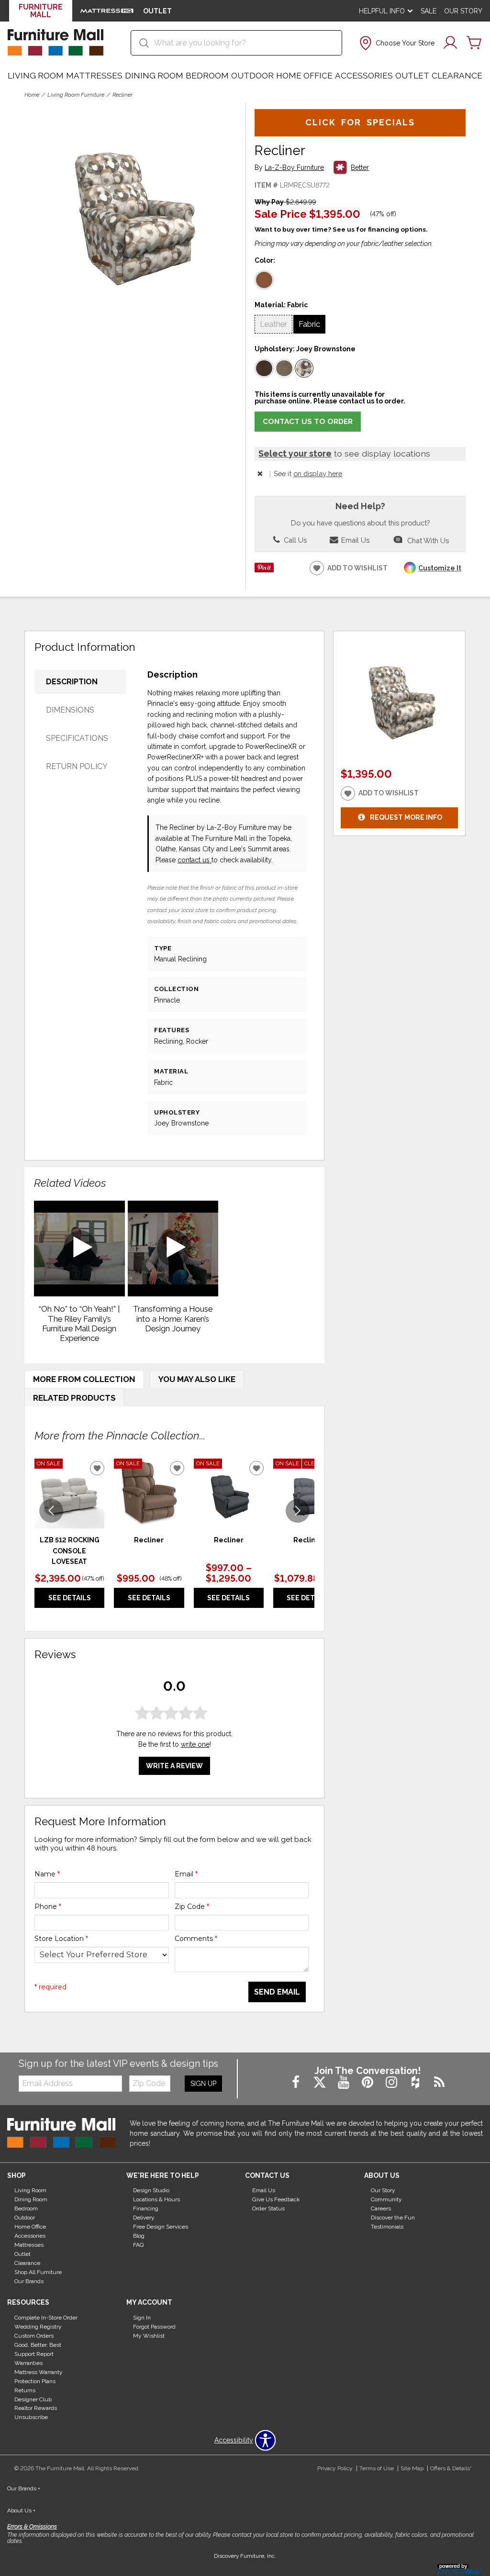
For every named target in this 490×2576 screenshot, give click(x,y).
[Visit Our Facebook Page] (297, 2083)
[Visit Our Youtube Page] (345, 2083)
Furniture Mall (41, 11)
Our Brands (29, 2281)
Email (186, 1874)
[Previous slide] (51, 1511)
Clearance (457, 76)
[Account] (450, 43)
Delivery (144, 2218)
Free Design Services (161, 2227)
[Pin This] (264, 570)
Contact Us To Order (308, 422)
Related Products (74, 1398)
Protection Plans (35, 2381)
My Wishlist (149, 2336)
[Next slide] (298, 1511)
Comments (196, 1939)
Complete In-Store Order (46, 2318)
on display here (318, 474)
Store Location (61, 1939)
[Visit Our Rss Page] (439, 2083)
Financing (146, 2208)
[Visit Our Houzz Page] (416, 2083)
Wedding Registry (38, 2327)
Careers (381, 2208)
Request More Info (406, 817)
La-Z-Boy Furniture (294, 168)
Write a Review (174, 1766)
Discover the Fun (393, 2218)
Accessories (364, 76)
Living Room (36, 76)
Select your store (295, 453)
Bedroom (207, 76)
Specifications (77, 738)
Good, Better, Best (38, 2345)
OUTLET (157, 11)
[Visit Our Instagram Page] (392, 2083)
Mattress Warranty (39, 2372)
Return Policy (77, 766)
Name (47, 1874)
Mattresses (94, 76)
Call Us (294, 540)
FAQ (138, 2245)
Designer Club (33, 2399)
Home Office (304, 76)
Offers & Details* (451, 2468)
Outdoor (252, 76)
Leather (273, 324)
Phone (48, 1907)
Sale (429, 11)
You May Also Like (197, 1379)
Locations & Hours (156, 2199)
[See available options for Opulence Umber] (264, 368)
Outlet (412, 76)
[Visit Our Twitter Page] (321, 2083)
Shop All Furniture (38, 2272)
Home (32, 95)
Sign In (142, 2318)
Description (72, 682)
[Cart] (474, 43)
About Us (21, 2510)
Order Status (268, 2208)
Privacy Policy (335, 2468)
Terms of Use (377, 2468)
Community (386, 2199)
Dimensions (70, 710)
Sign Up (203, 2084)
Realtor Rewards (36, 2408)
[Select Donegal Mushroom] (284, 368)
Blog (139, 2236)
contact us (195, 860)
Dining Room (154, 76)
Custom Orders (34, 2336)
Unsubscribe (31, 2417)
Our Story (463, 11)
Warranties (28, 2363)
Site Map (412, 2468)
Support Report (34, 2354)
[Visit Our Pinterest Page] (368, 2083)
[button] (396, 43)
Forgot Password (154, 2327)
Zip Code (192, 1907)
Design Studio (151, 2190)
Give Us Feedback (276, 2199)
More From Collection (84, 1379)
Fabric (309, 324)
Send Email (277, 1992)
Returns (25, 2390)
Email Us (354, 540)
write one (195, 1744)
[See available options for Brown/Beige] (264, 280)
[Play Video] (79, 1249)
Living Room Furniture (76, 95)
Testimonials (387, 2227)
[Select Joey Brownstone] (304, 368)
